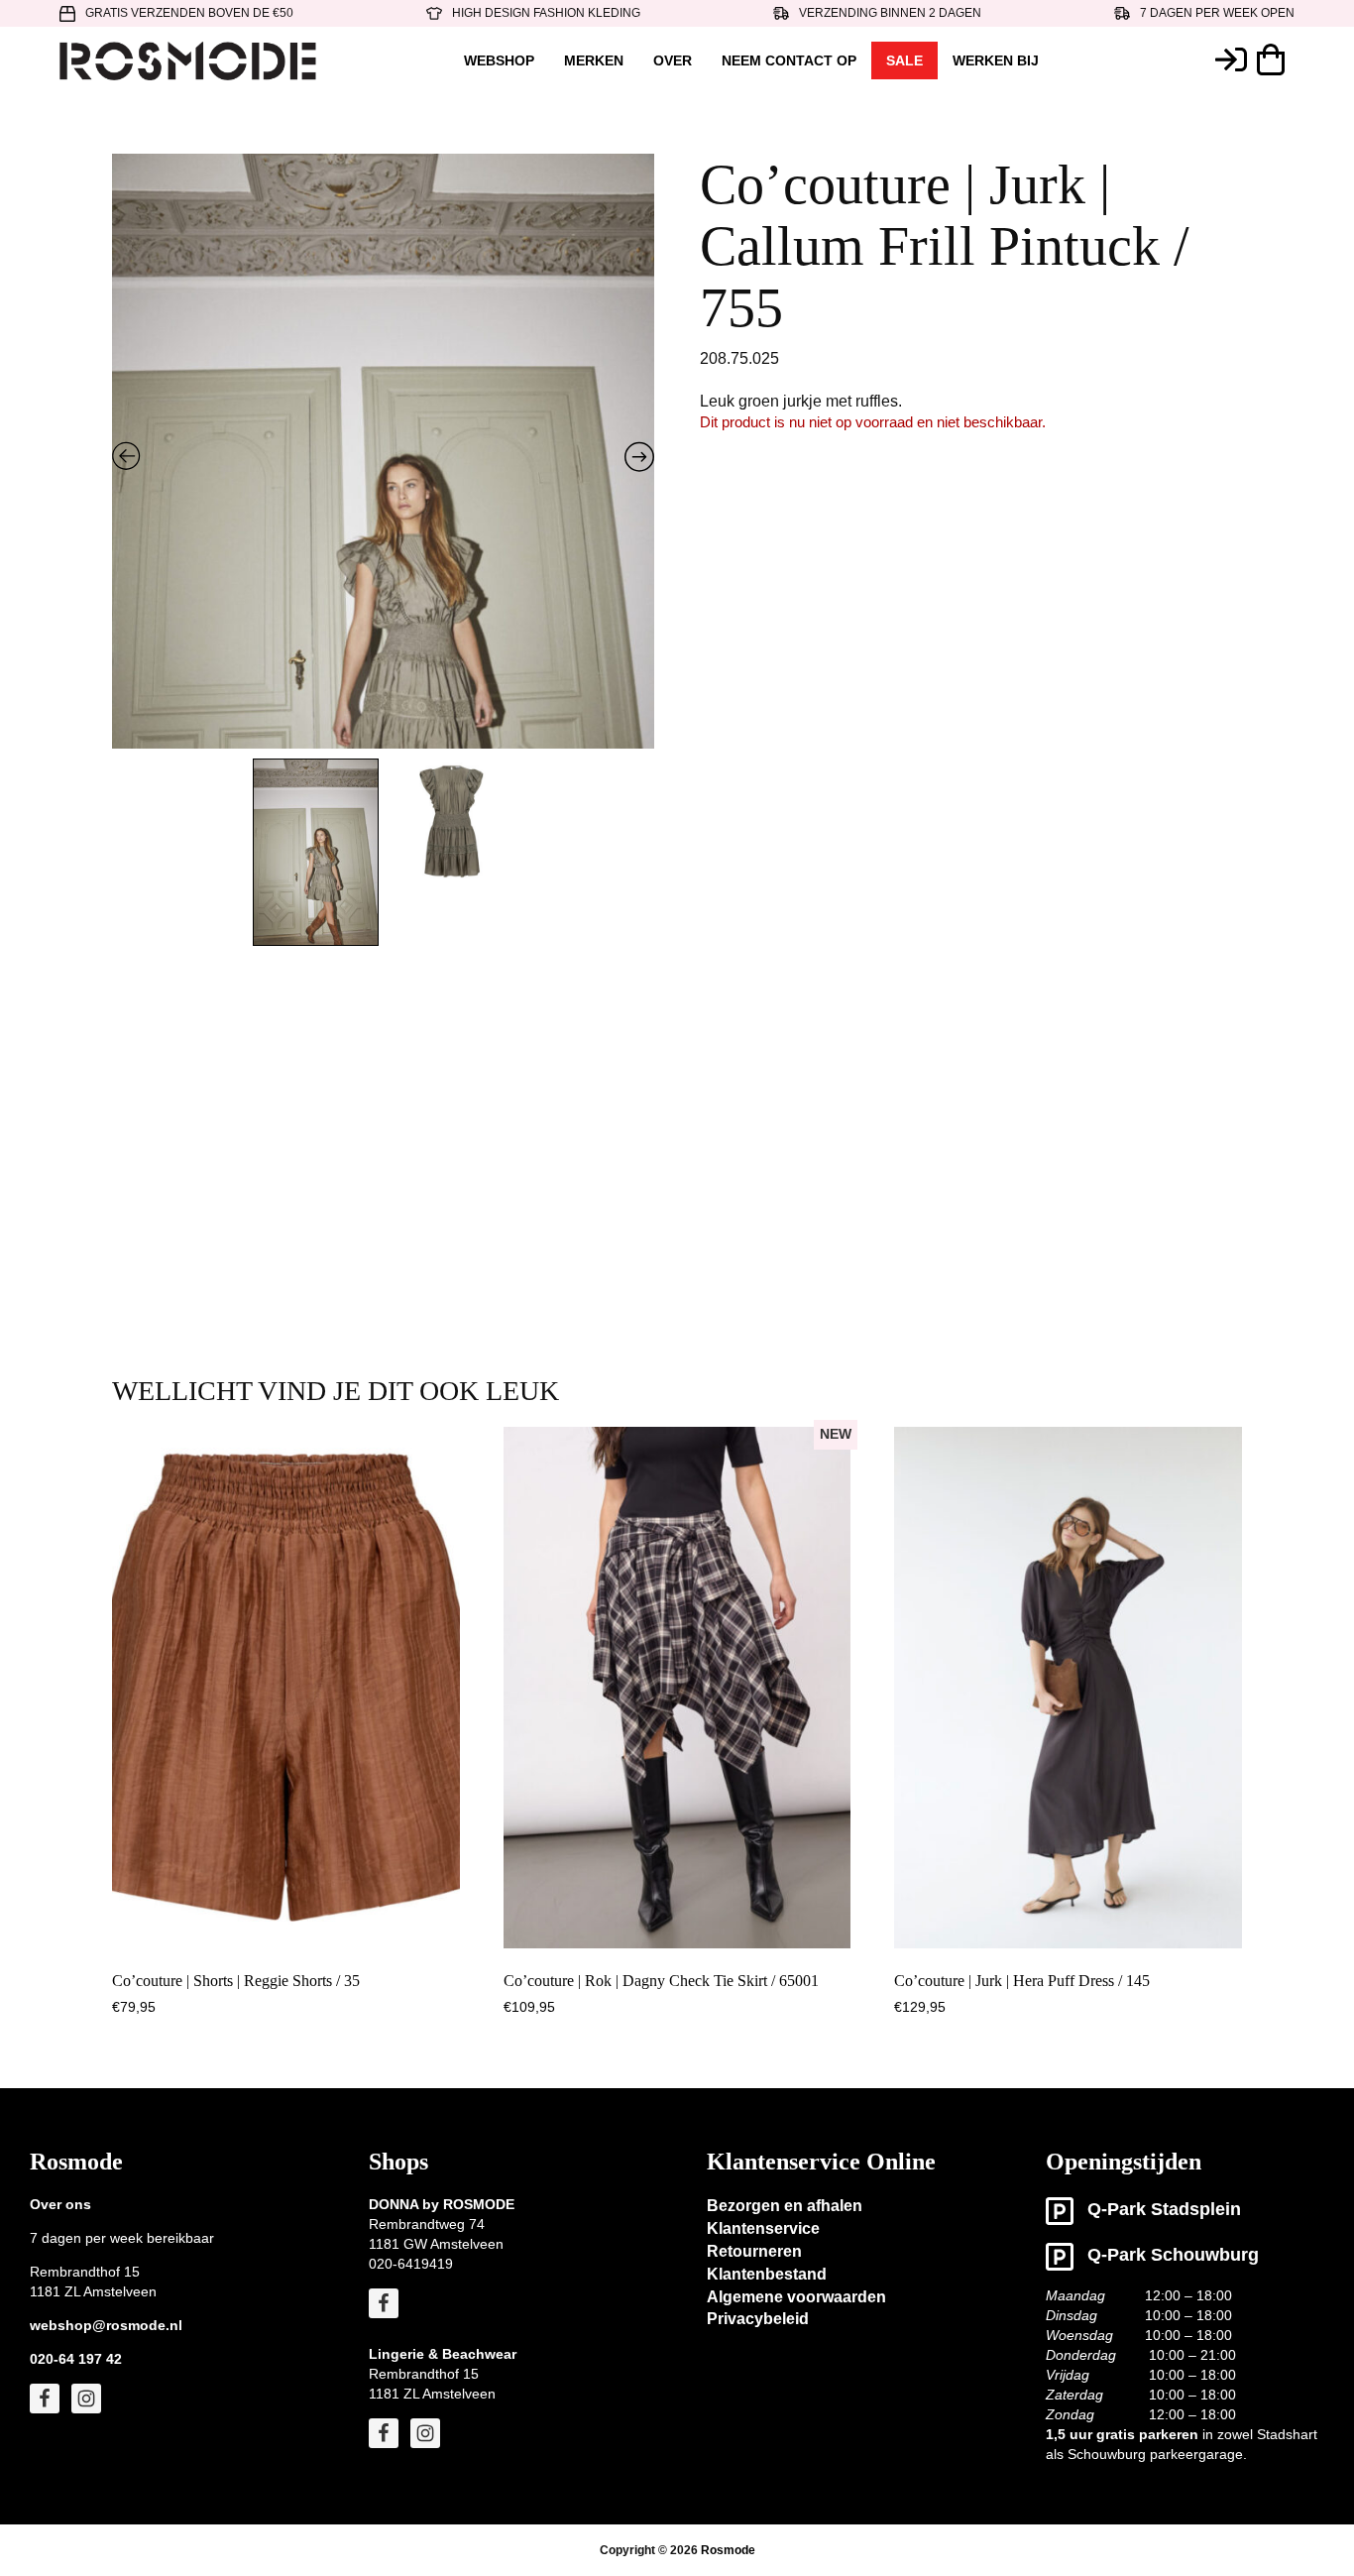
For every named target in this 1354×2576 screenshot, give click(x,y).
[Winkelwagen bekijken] (1276, 59)
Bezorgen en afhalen (785, 2206)
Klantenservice (763, 2228)
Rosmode (728, 2550)
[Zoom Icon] (384, 561)
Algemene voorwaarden (796, 2297)
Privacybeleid (758, 2319)
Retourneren (754, 2251)
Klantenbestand (767, 2274)
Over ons (60, 2204)
